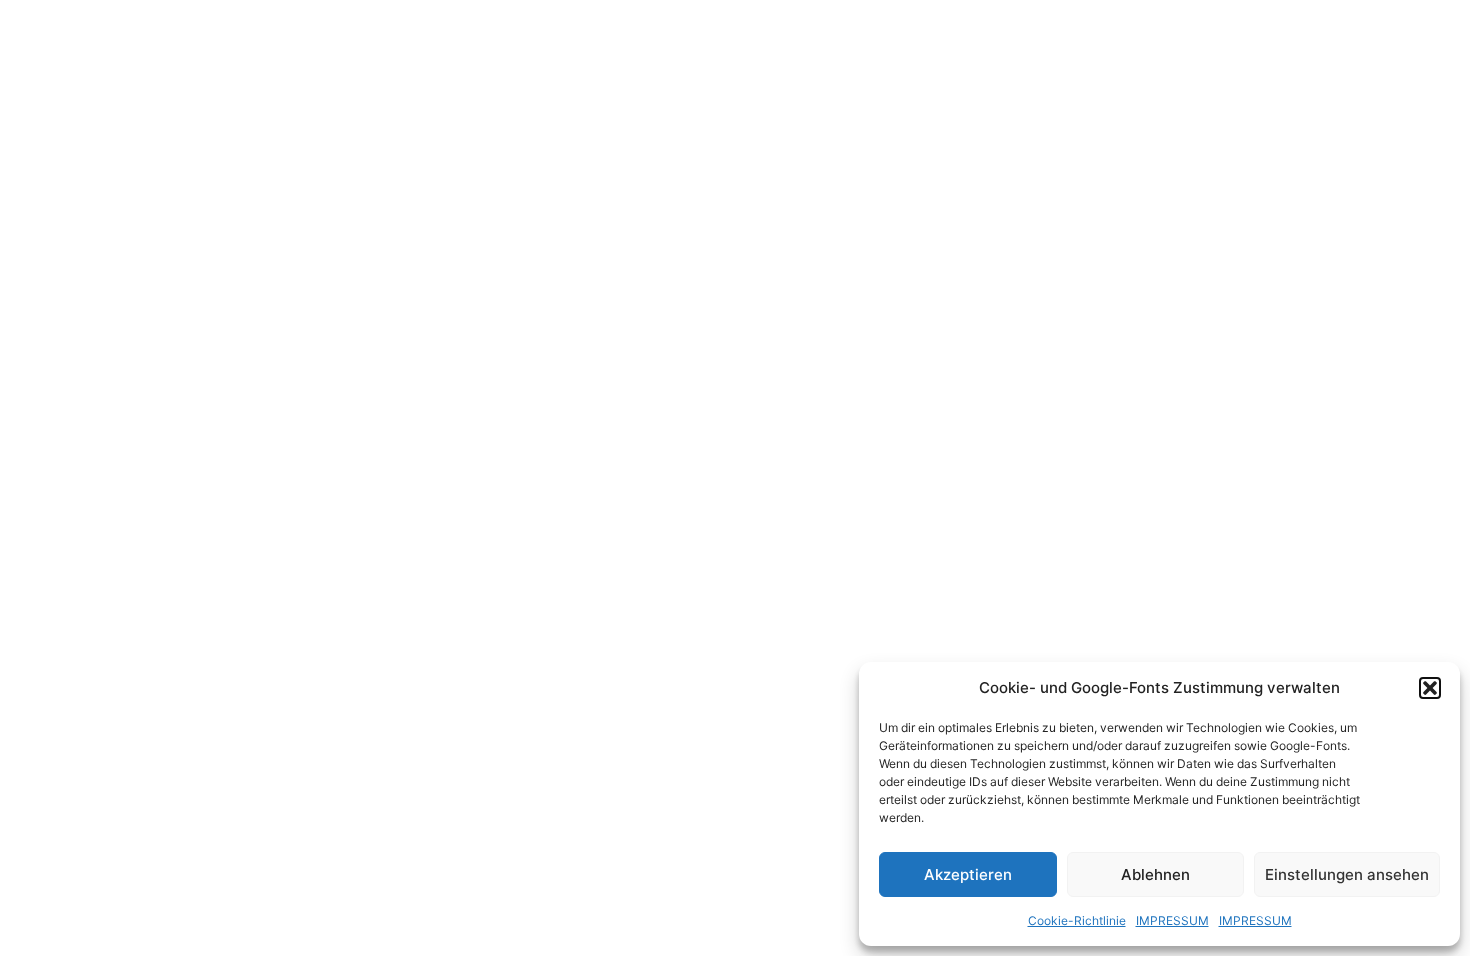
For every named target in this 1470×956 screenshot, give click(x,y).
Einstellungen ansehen (1347, 874)
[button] (1430, 688)
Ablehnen (1155, 874)
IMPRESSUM (1172, 920)
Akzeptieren (968, 874)
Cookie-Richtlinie (1077, 920)
